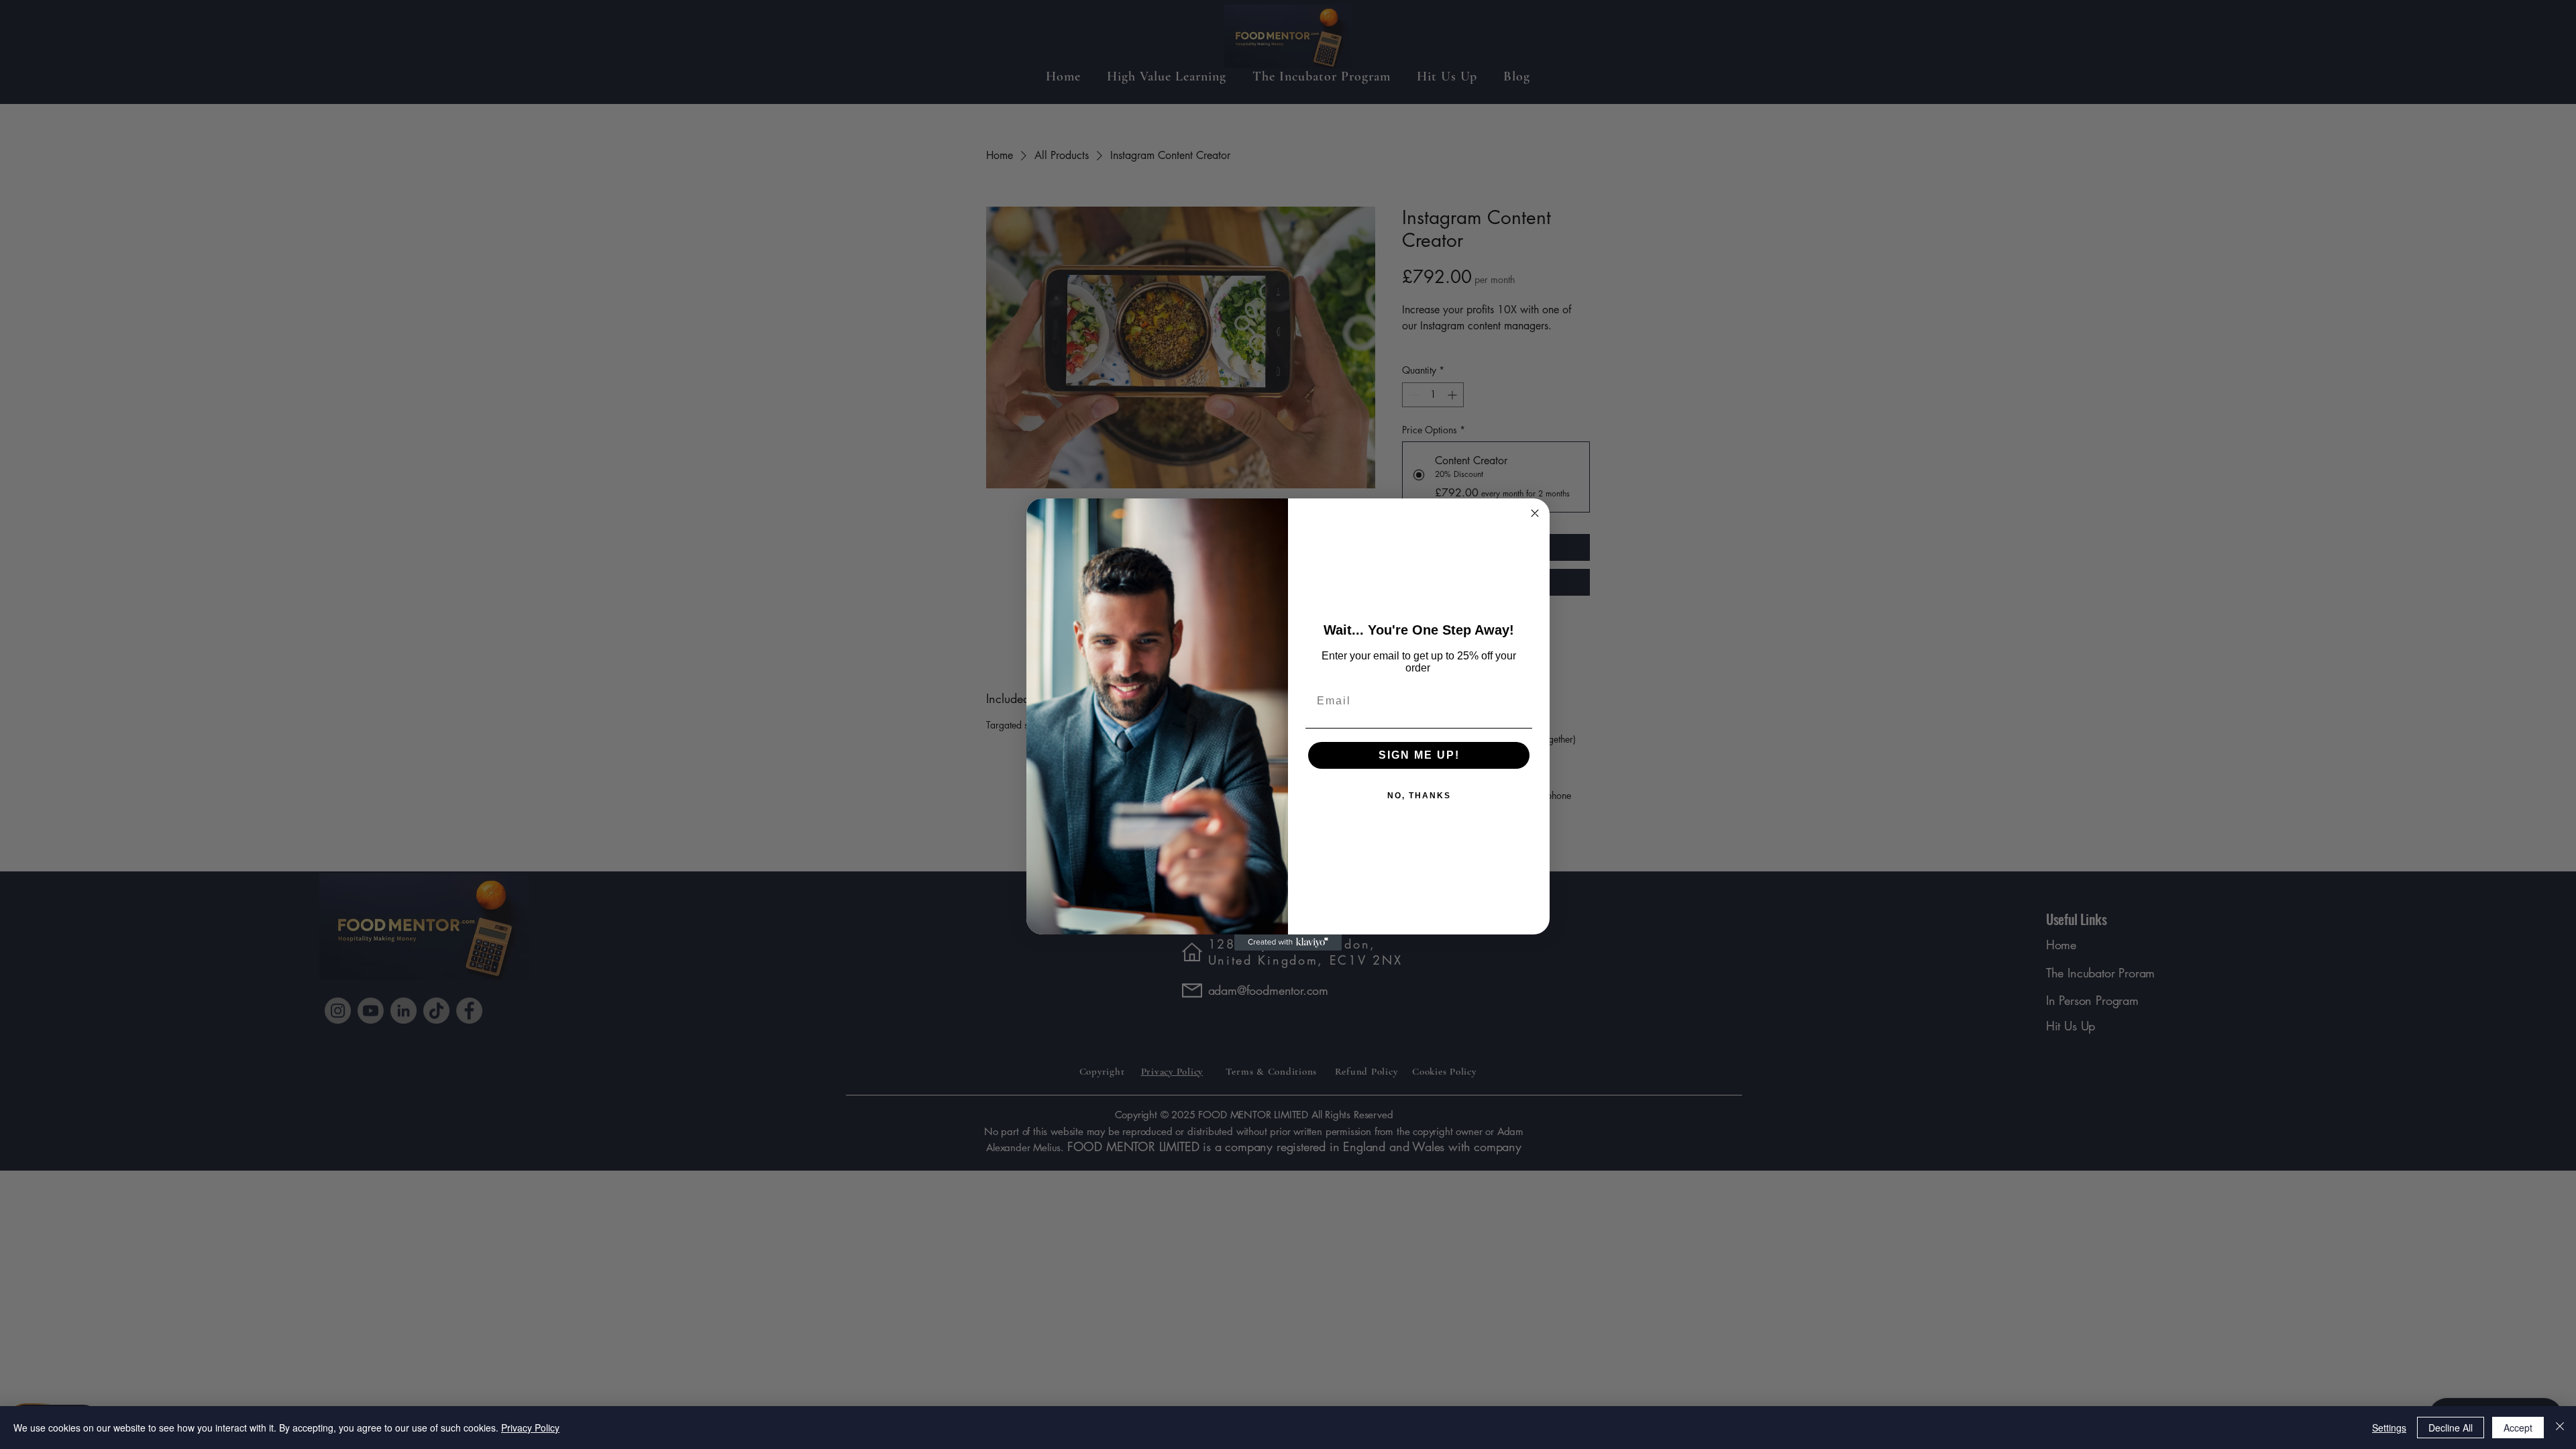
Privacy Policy (530, 1428)
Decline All (2451, 1428)
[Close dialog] (1535, 513)
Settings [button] (2389, 1428)
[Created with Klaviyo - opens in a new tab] (1288, 943)
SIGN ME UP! (1419, 755)
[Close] (2560, 1428)
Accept (2518, 1428)
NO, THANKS (1419, 796)
